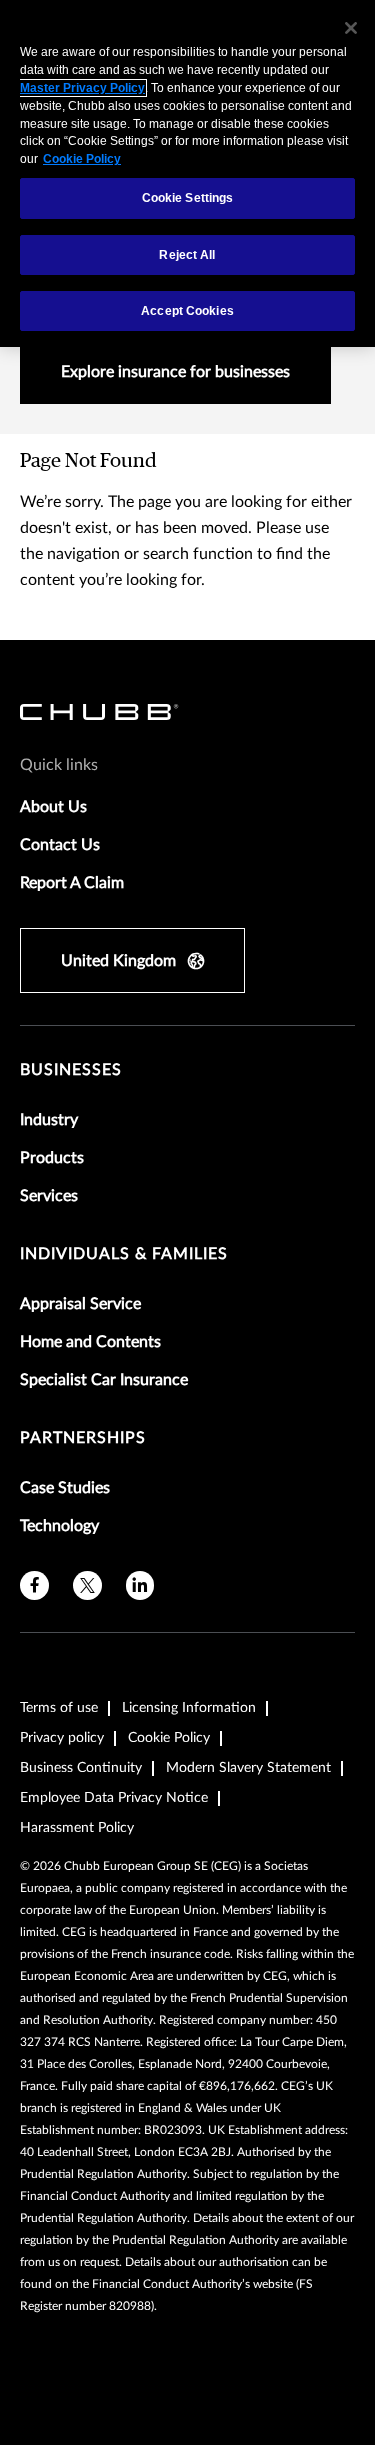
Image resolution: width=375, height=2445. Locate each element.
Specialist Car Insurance (104, 1380)
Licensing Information (189, 1708)
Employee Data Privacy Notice (114, 1798)
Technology (59, 1526)
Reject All (187, 255)
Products (52, 1158)
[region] (187, 173)
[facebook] (34, 1585)
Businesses (71, 1070)
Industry (49, 1120)
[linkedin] (140, 1585)
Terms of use (59, 1708)
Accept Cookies (187, 311)
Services (49, 1196)
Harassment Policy (77, 1828)
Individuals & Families (124, 1254)
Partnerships (83, 1438)
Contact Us (60, 845)
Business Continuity (81, 1768)
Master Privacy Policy (82, 88)
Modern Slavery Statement (248, 1768)
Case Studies (65, 1488)
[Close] (351, 28)
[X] (87, 1585)
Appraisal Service (80, 1304)
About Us (53, 807)
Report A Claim (72, 883)
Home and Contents (90, 1342)
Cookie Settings (188, 198)
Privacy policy (62, 1738)
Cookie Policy (169, 1738)
